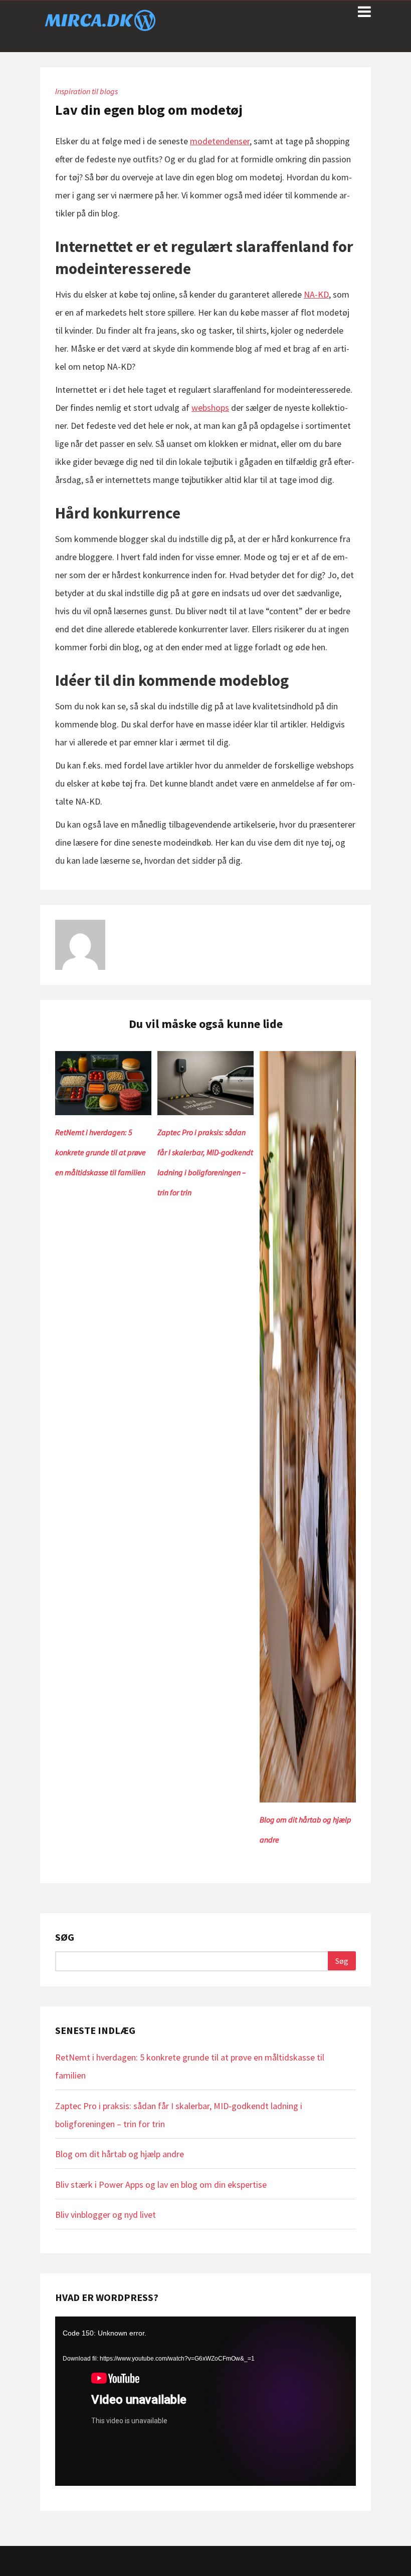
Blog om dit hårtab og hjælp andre (120, 2154)
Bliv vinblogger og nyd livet (106, 2215)
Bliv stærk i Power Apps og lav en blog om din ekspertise (161, 2184)
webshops (210, 408)
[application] (205, 2401)
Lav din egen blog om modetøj (149, 110)
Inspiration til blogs (86, 91)
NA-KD (316, 294)
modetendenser (220, 141)
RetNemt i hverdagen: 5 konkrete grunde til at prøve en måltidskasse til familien (100, 1152)
